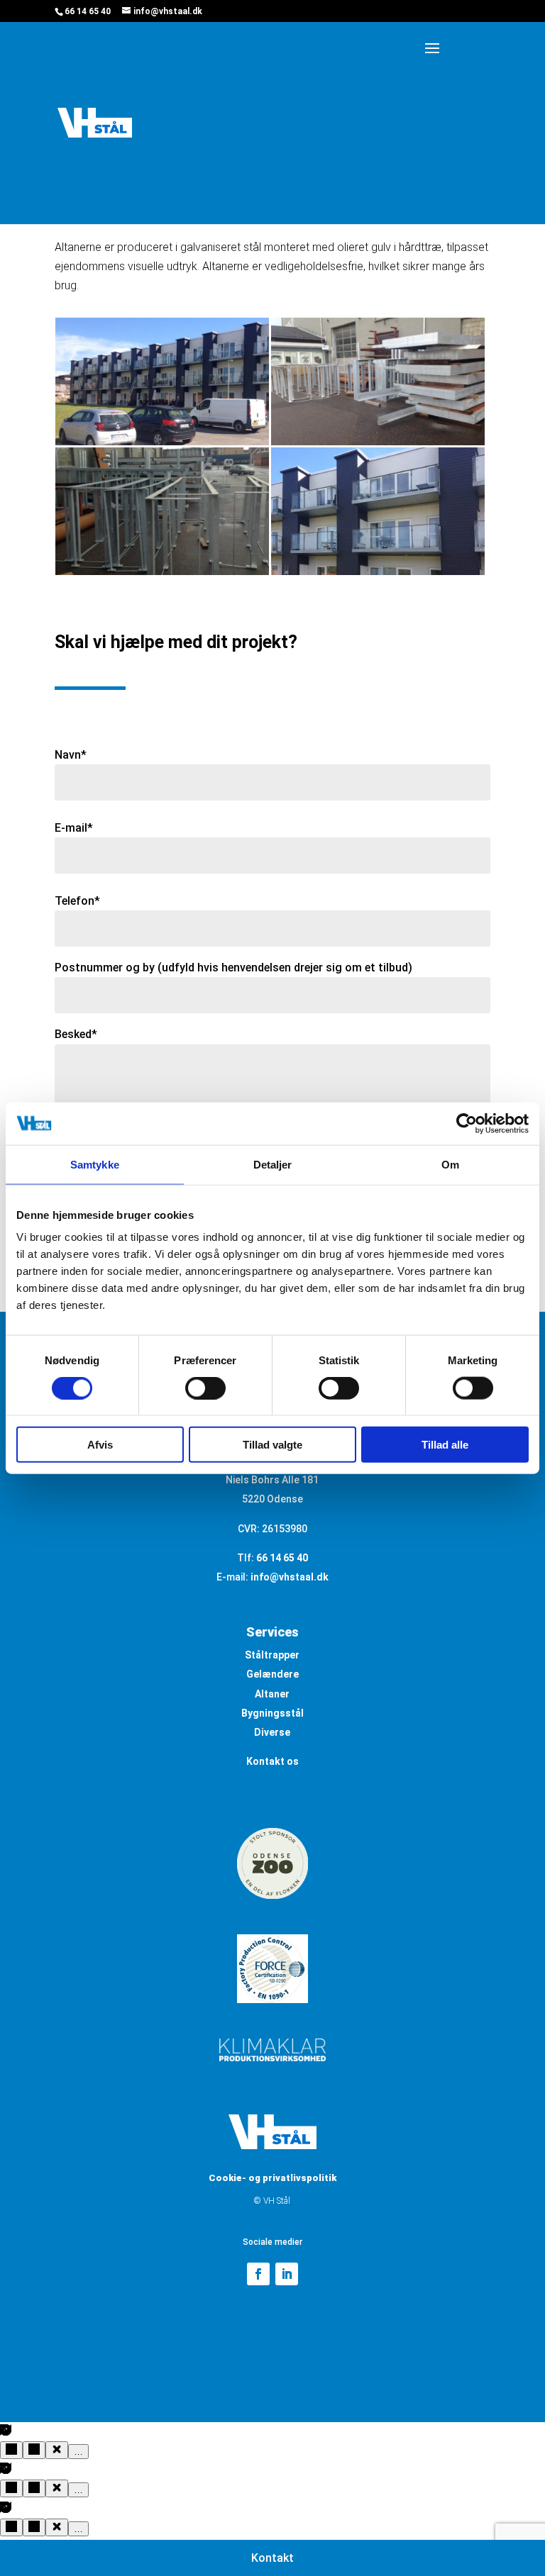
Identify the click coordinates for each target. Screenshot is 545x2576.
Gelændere (272, 1674)
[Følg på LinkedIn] (287, 2274)
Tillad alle (445, 1445)
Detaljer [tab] (273, 1164)
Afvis (100, 1445)
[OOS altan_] (162, 445)
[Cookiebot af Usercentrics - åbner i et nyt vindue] (467, 1123)
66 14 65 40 (88, 11)
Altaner (272, 1694)
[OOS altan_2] (378, 575)
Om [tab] (450, 1164)
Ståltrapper (272, 1655)
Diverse (272, 1732)
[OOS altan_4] (378, 445)
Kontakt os (272, 1761)
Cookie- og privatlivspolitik (272, 2178)
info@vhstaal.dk (290, 1577)
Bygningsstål (272, 1713)
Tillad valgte (272, 1445)
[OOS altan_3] (162, 575)
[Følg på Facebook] (258, 2274)
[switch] (205, 1388)
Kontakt (272, 2558)
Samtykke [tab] (95, 1164)
